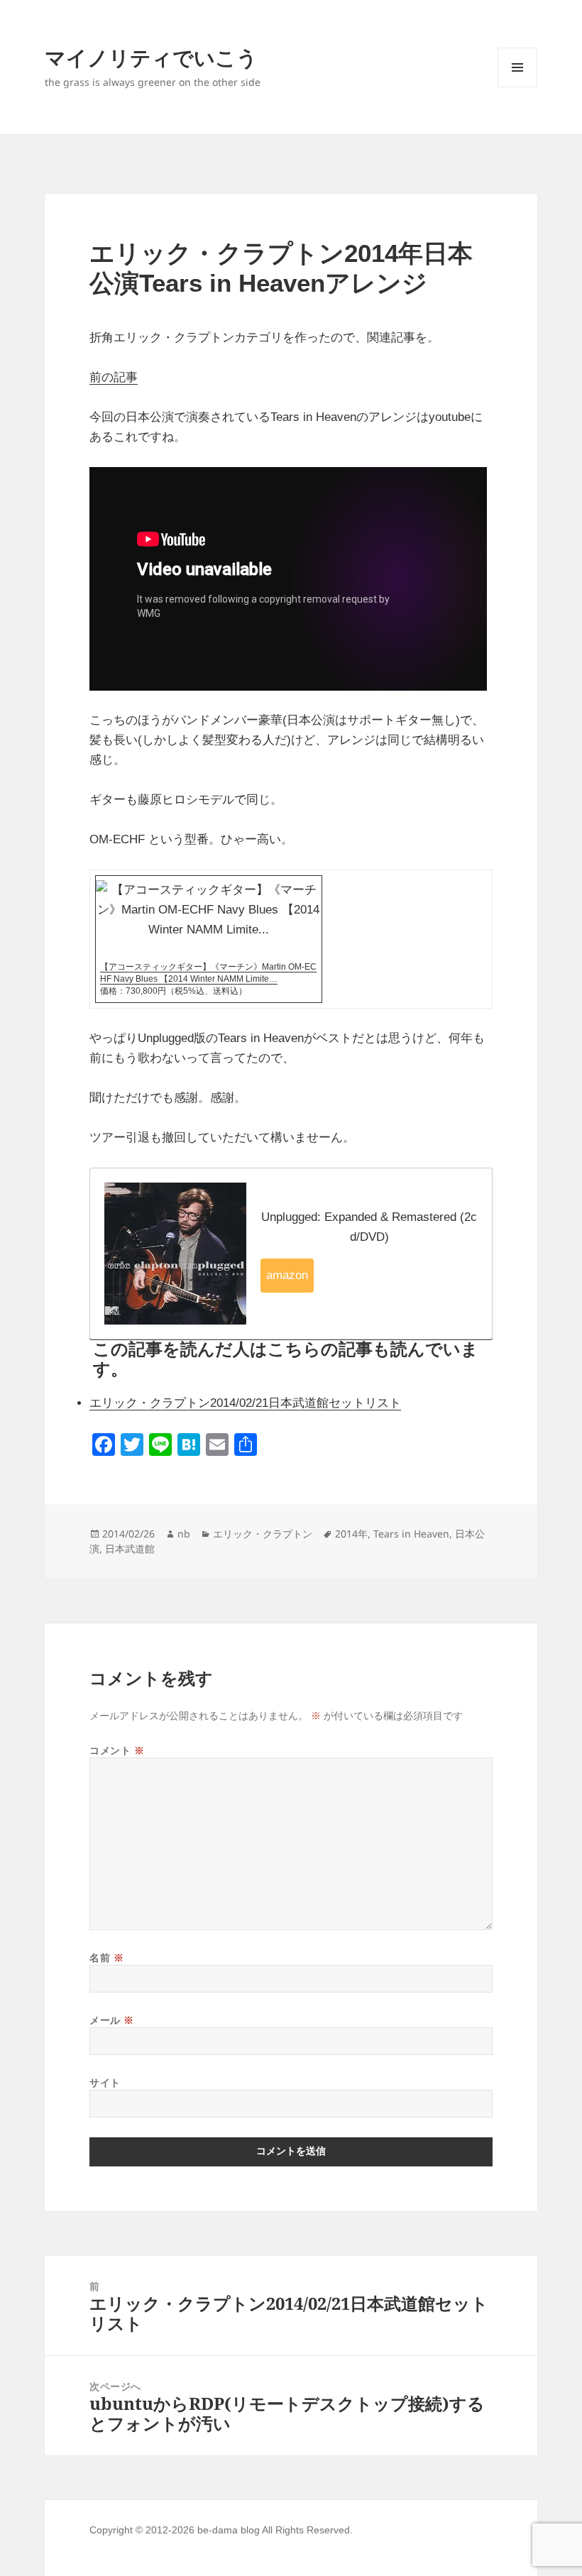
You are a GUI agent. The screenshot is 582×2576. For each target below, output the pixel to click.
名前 (106, 1957)
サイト (105, 2082)
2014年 (351, 1534)
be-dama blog (229, 2530)
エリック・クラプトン (263, 1534)
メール (112, 2020)
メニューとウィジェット (517, 87)
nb (184, 1534)
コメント (117, 1750)
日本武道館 (130, 1549)
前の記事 (114, 377)
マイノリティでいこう (151, 57)
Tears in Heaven (411, 1534)
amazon (287, 1275)
